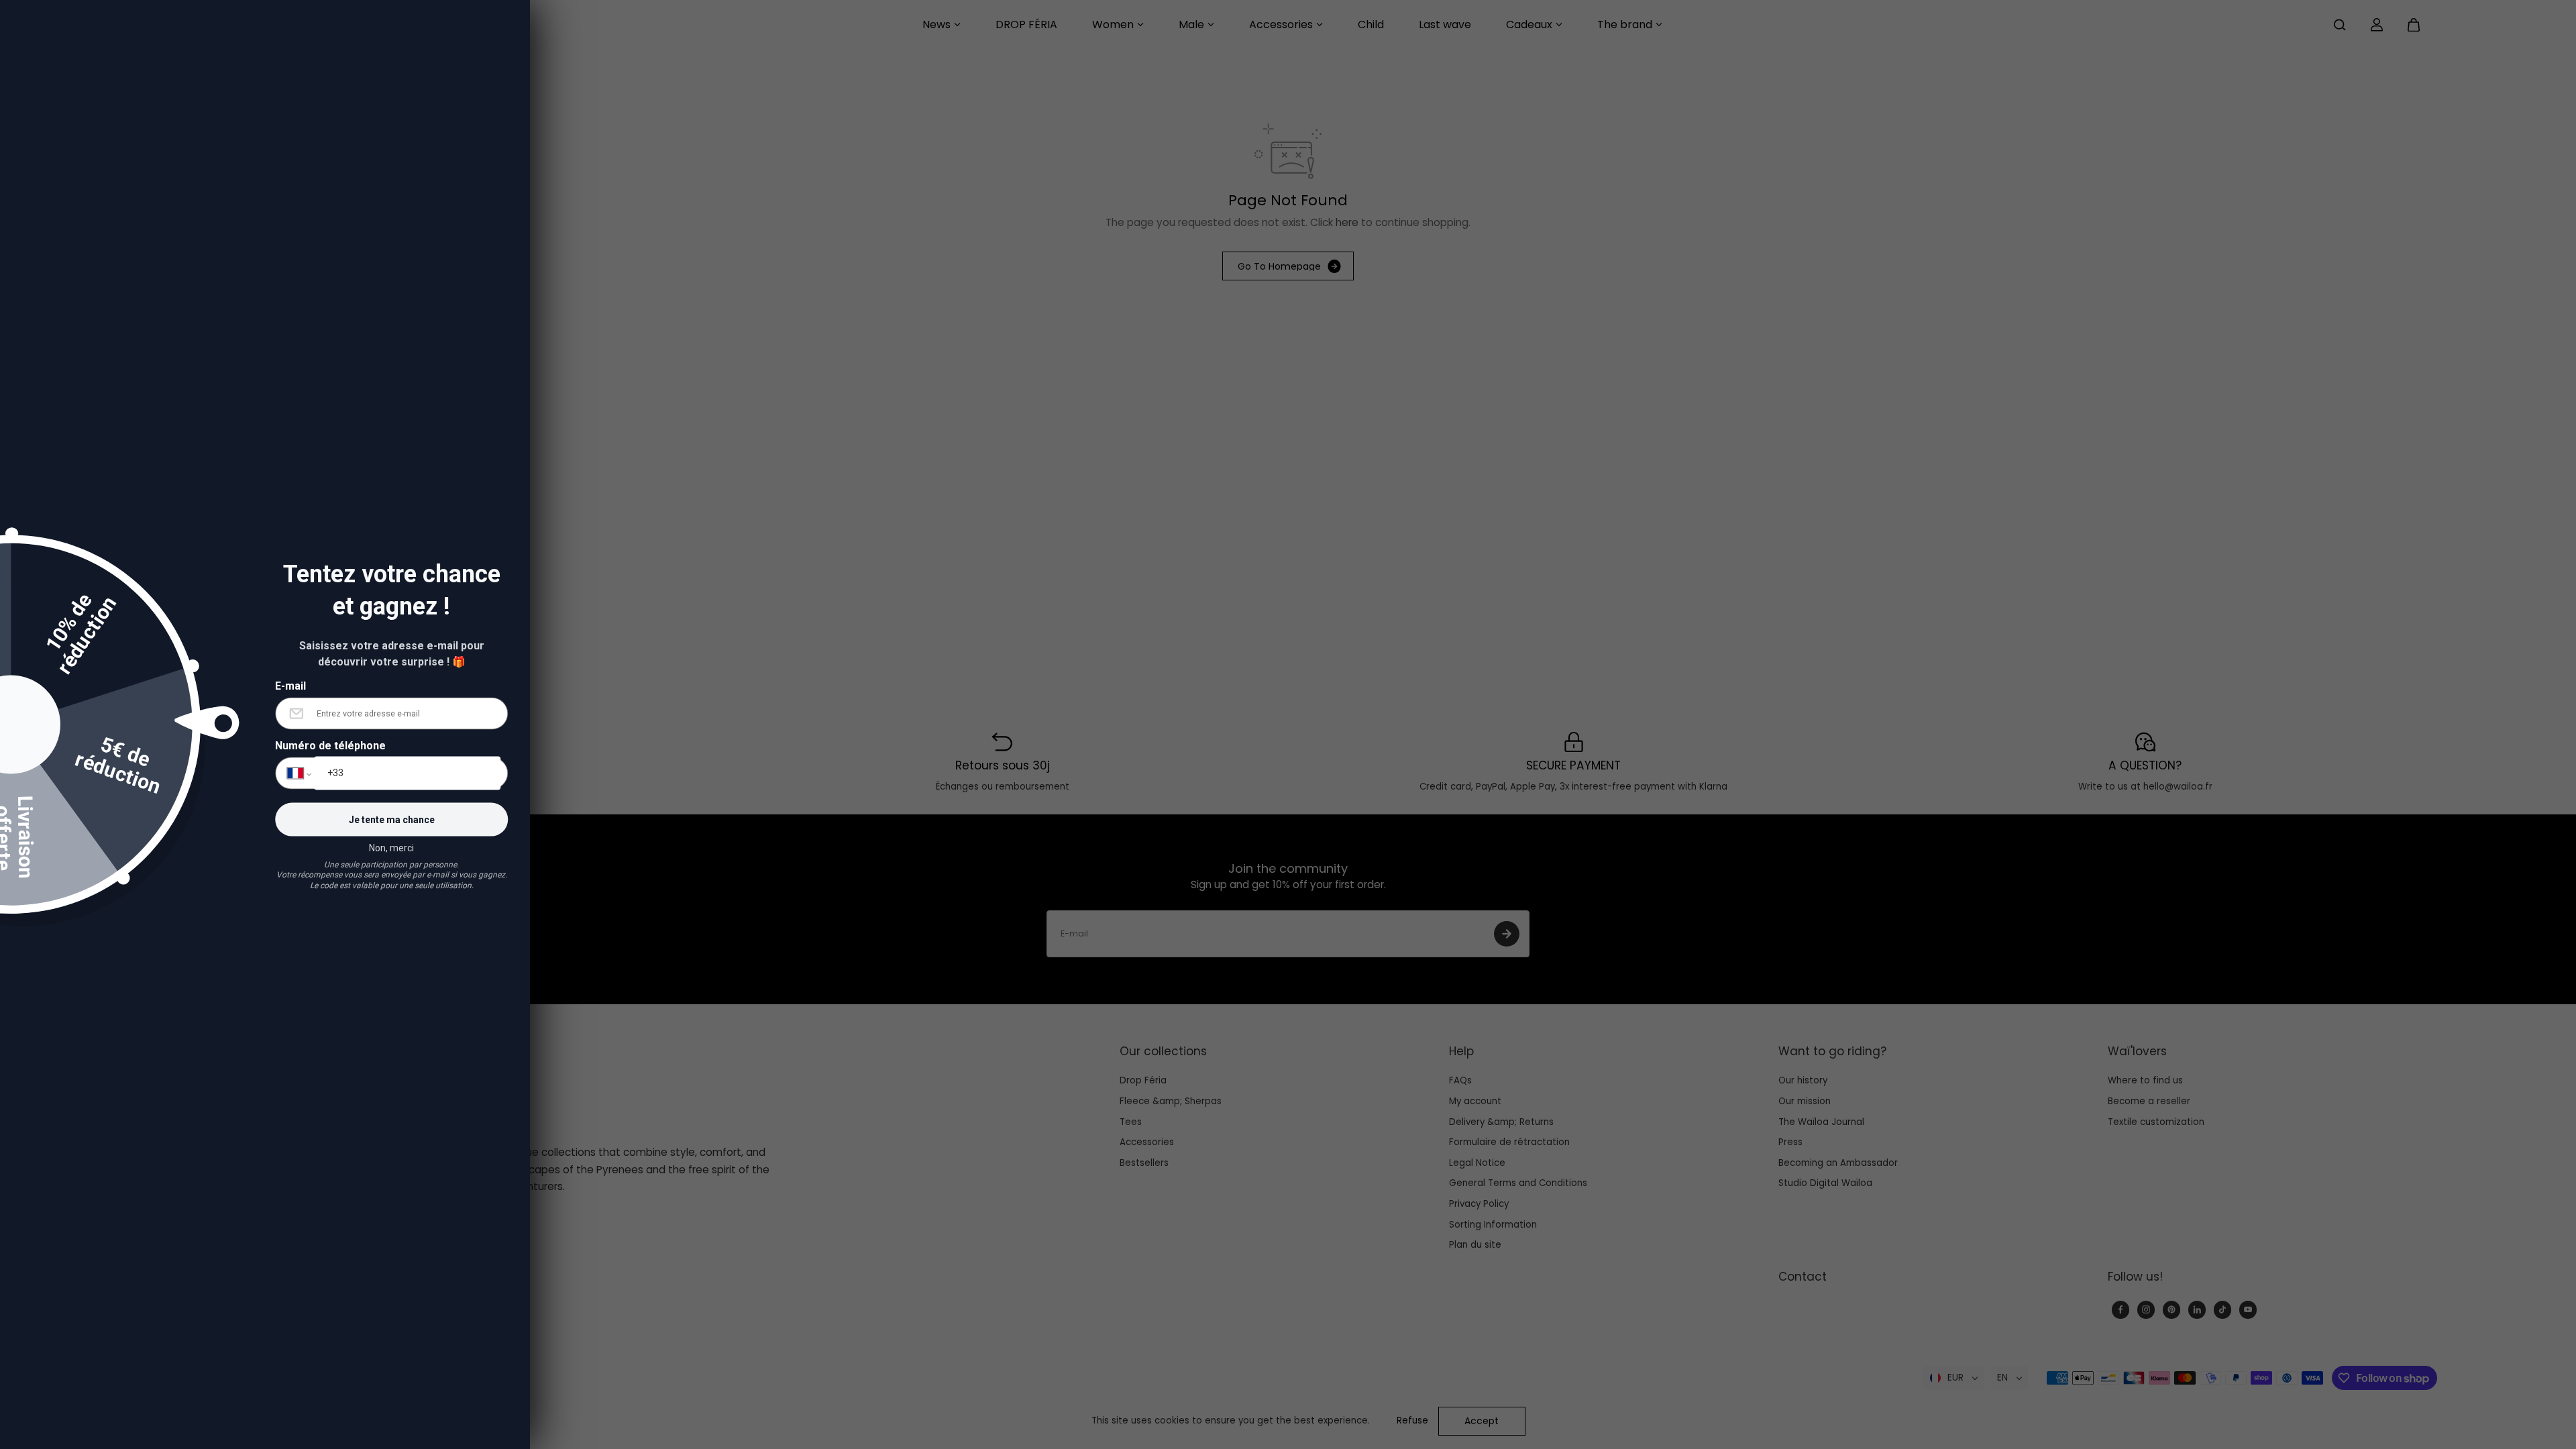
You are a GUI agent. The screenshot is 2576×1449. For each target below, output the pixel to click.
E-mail (290, 685)
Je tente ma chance (392, 820)
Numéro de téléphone (330, 746)
